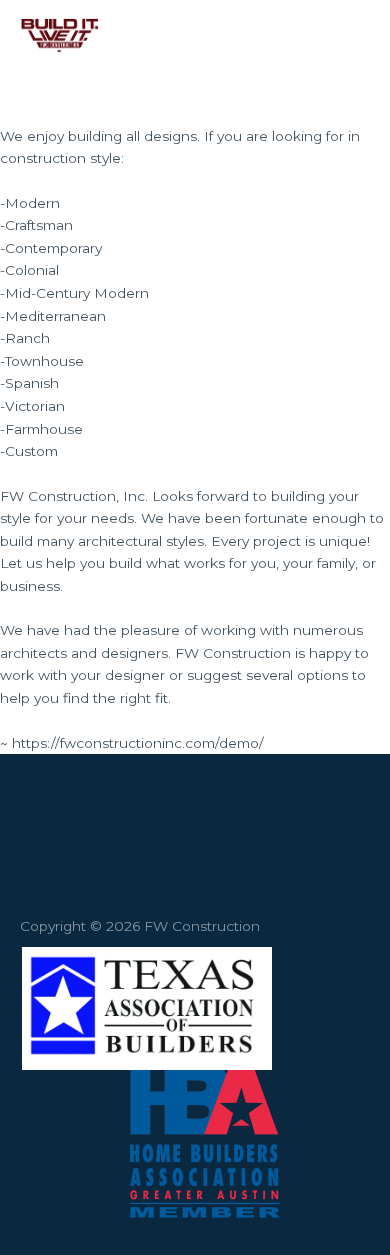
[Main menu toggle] (349, 35)
